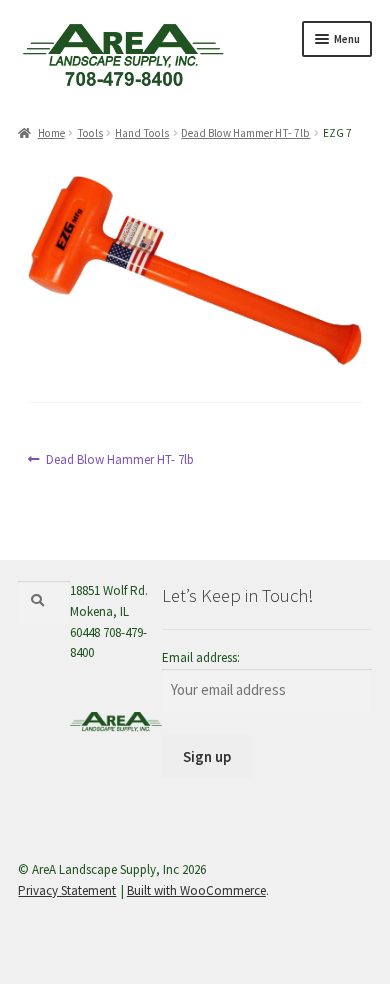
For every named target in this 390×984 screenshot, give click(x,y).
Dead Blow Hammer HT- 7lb (245, 133)
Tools (90, 133)
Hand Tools (142, 133)
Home (51, 133)
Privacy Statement (67, 890)
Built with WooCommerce (196, 890)
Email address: (201, 657)
